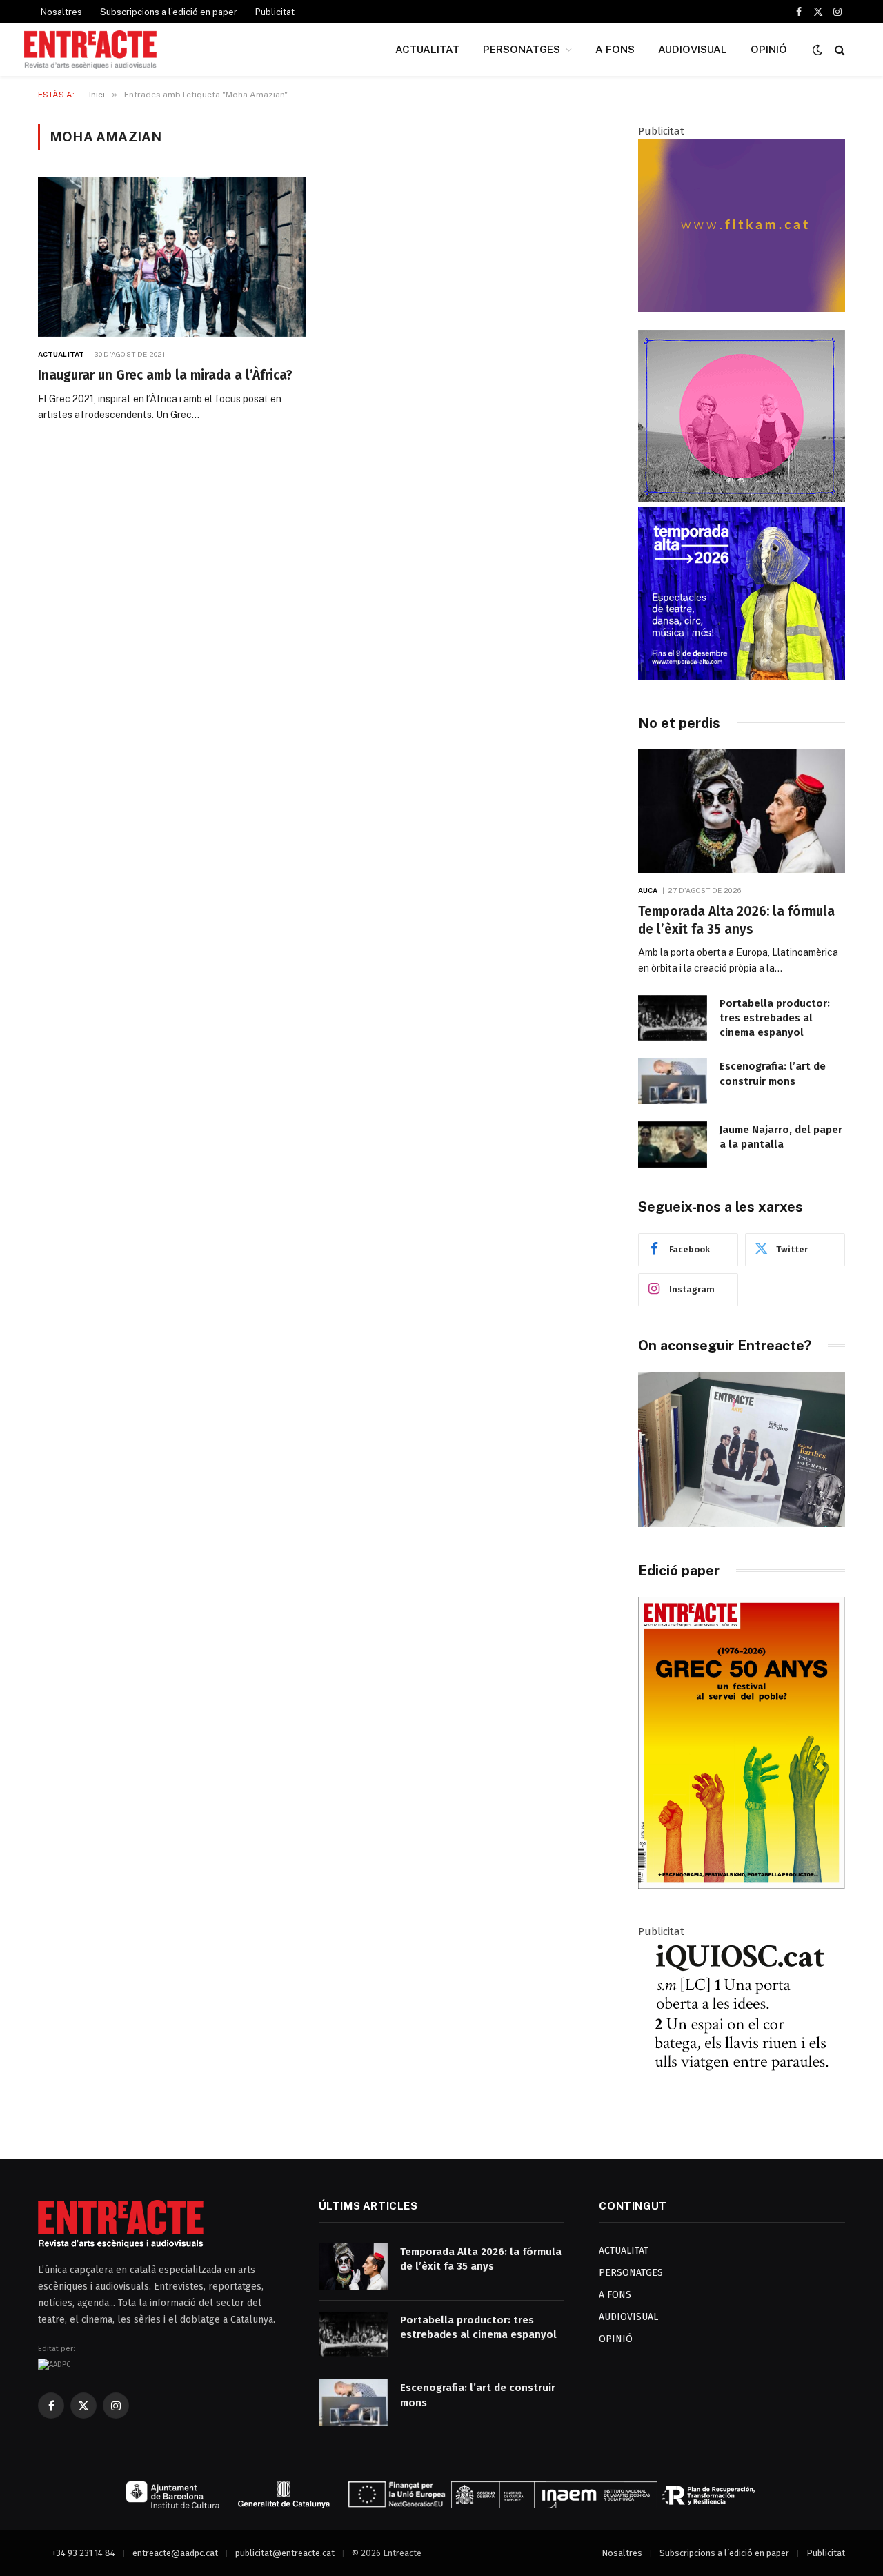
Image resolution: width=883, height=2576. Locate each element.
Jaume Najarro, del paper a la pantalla (781, 1137)
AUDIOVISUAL (693, 49)
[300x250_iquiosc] (742, 2108)
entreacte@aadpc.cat (175, 2553)
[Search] (839, 50)
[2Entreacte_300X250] (742, 308)
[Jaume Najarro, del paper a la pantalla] (673, 1144)
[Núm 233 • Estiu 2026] (742, 1886)
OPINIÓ (769, 49)
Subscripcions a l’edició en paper (169, 12)
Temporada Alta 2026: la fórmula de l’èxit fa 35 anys (736, 920)
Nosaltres (61, 12)
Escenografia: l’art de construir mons (773, 1073)
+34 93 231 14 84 (83, 2553)
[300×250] (742, 676)
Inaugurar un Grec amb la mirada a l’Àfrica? (165, 375)
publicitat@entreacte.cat (285, 2553)
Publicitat (275, 12)
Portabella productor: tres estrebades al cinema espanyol (775, 1018)
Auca (648, 890)
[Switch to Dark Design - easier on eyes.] (817, 50)
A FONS (615, 49)
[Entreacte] (90, 50)
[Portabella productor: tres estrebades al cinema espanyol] (673, 1018)
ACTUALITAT (427, 49)
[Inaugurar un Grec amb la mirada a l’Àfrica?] (172, 257)
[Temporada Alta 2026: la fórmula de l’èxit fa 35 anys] (742, 811)
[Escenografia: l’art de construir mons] (673, 1081)
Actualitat (61, 354)
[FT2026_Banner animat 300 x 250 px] (742, 499)
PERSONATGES (522, 49)
